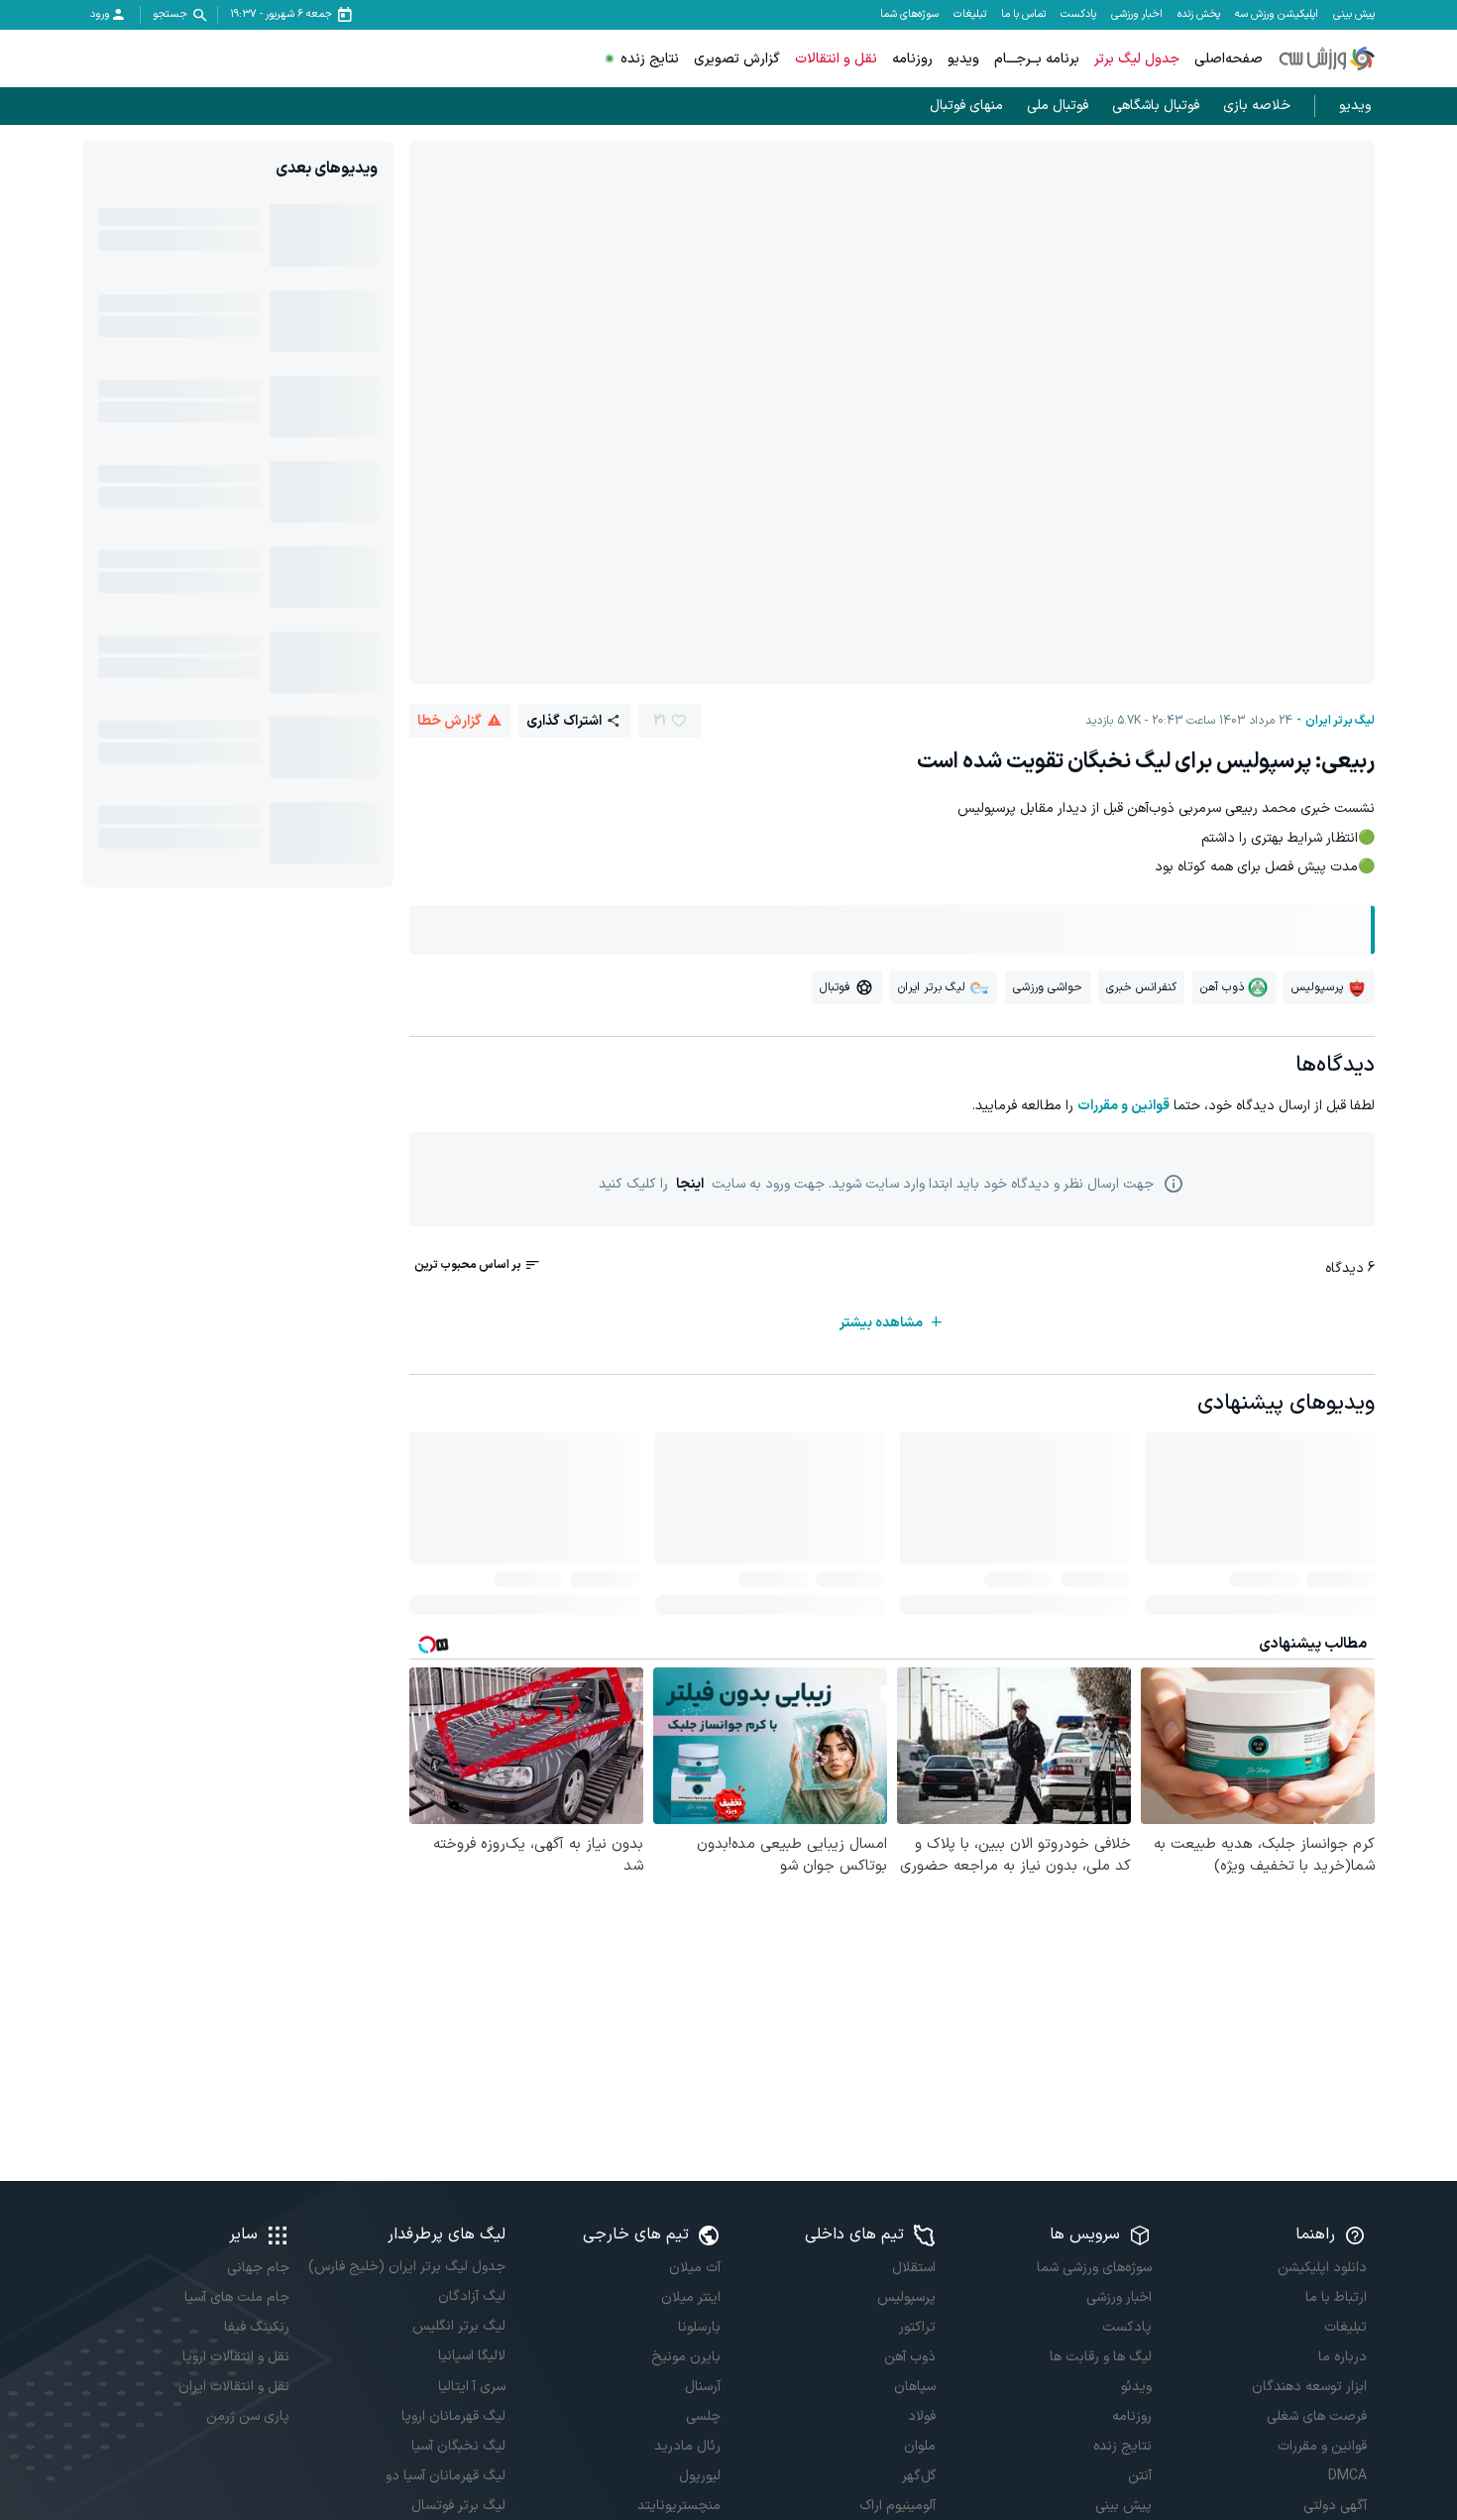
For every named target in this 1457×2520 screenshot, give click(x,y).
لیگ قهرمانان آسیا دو (445, 2476)
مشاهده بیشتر (881, 1323)
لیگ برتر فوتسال (458, 2506)
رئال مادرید (687, 2446)
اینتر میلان (691, 2297)
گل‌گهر (919, 2476)
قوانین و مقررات (1123, 1106)
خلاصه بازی (1257, 106)
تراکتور (917, 2327)
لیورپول (700, 2476)
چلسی (703, 2416)
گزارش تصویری (737, 59)
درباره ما (1343, 2357)
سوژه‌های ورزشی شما (1094, 2268)
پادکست (1078, 15)
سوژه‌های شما (909, 15)
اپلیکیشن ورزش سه (1277, 15)
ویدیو (963, 59)
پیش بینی (1354, 15)
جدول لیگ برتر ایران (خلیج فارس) (406, 2267)
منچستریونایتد (679, 2506)
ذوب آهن (910, 2357)
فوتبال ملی (1058, 106)
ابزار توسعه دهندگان (1309, 2387)
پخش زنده (1199, 15)
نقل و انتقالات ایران (234, 2387)
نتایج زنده (650, 59)
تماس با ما (1023, 15)
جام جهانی (258, 2268)
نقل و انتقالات (836, 59)
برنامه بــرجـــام (1037, 59)
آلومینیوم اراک (897, 2506)
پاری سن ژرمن (248, 2416)
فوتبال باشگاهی (1156, 106)
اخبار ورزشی (1137, 15)
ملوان (920, 2446)
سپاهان (915, 2387)
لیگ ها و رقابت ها (1100, 2357)
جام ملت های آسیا (237, 2297)
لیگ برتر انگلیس (458, 2326)
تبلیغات (970, 15)
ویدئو (1136, 2387)
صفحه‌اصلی (1229, 59)
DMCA (1347, 2476)
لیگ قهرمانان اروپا (453, 2416)
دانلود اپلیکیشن (1322, 2268)
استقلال (914, 2268)
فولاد (922, 2416)
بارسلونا (699, 2327)
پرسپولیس (906, 2297)
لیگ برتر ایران (1340, 721)
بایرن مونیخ (686, 2357)
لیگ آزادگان (471, 2296)
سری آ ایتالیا (471, 2387)
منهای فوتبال (966, 106)
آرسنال (703, 2387)
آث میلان (695, 2268)
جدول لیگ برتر (1137, 59)
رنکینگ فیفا (257, 2327)
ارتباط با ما (1336, 2297)
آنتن (1139, 2476)
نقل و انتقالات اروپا (236, 2357)
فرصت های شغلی (1317, 2416)
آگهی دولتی (1335, 2506)
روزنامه (912, 59)
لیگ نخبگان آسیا (458, 2446)
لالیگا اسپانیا (471, 2356)
